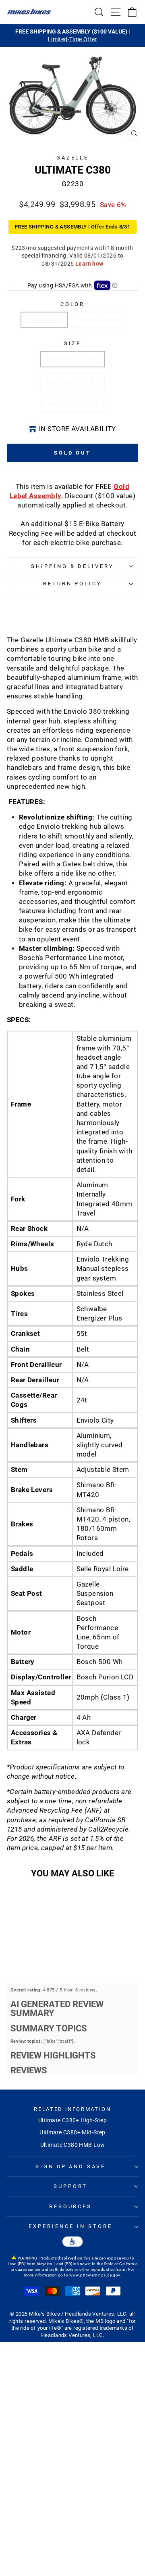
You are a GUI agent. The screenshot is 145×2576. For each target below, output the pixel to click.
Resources (71, 2206)
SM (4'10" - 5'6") (72, 359)
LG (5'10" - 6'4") (72, 403)
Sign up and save (71, 2166)
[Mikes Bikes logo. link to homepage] (29, 12)
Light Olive (44, 320)
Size (73, 343)
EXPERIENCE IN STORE (70, 2226)
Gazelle (73, 158)
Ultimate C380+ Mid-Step (72, 2132)
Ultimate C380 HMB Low (73, 2145)
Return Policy (73, 584)
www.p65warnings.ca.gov (95, 2275)
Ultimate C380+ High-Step (72, 2120)
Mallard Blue (98, 320)
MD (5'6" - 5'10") (72, 381)
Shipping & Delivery (73, 566)
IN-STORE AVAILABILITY (77, 429)
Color (73, 304)
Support (70, 2186)
